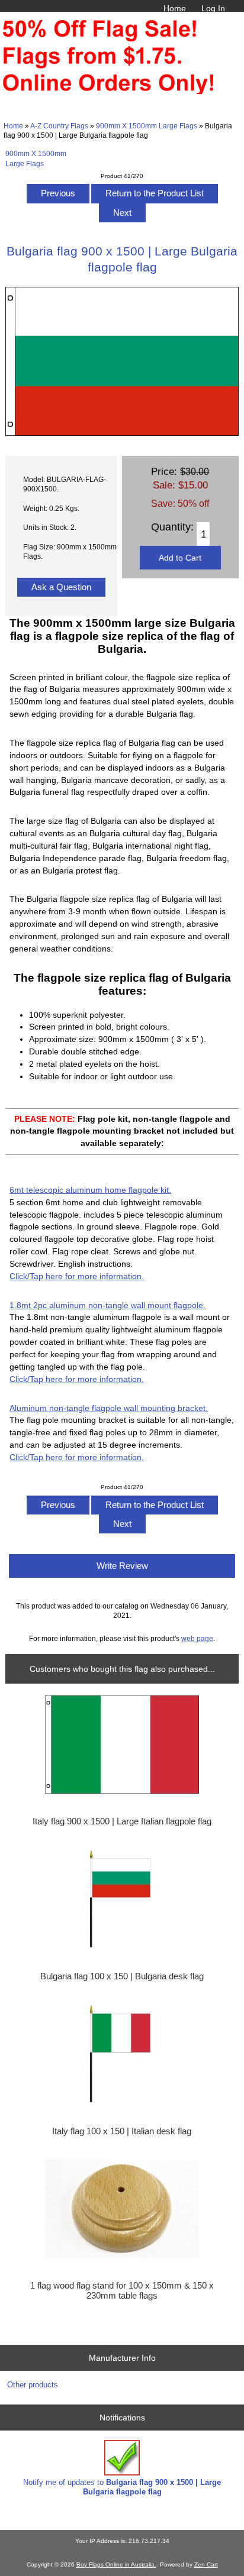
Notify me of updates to (122, 2487)
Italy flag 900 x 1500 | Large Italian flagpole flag (122, 1821)
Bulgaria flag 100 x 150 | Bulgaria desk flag (122, 1976)
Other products (33, 2385)
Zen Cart (206, 2564)
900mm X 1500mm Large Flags (147, 126)
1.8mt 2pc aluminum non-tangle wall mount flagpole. (107, 1305)
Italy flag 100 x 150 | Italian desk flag (122, 2131)
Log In (213, 8)
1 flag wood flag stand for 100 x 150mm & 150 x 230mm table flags (122, 2290)
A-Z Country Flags (59, 126)
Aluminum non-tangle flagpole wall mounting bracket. (109, 1408)
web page (197, 1638)
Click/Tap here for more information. (77, 1276)
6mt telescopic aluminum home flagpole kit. (90, 1190)
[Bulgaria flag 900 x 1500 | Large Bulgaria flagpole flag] (122, 433)
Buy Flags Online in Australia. (116, 2564)
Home (175, 8)
